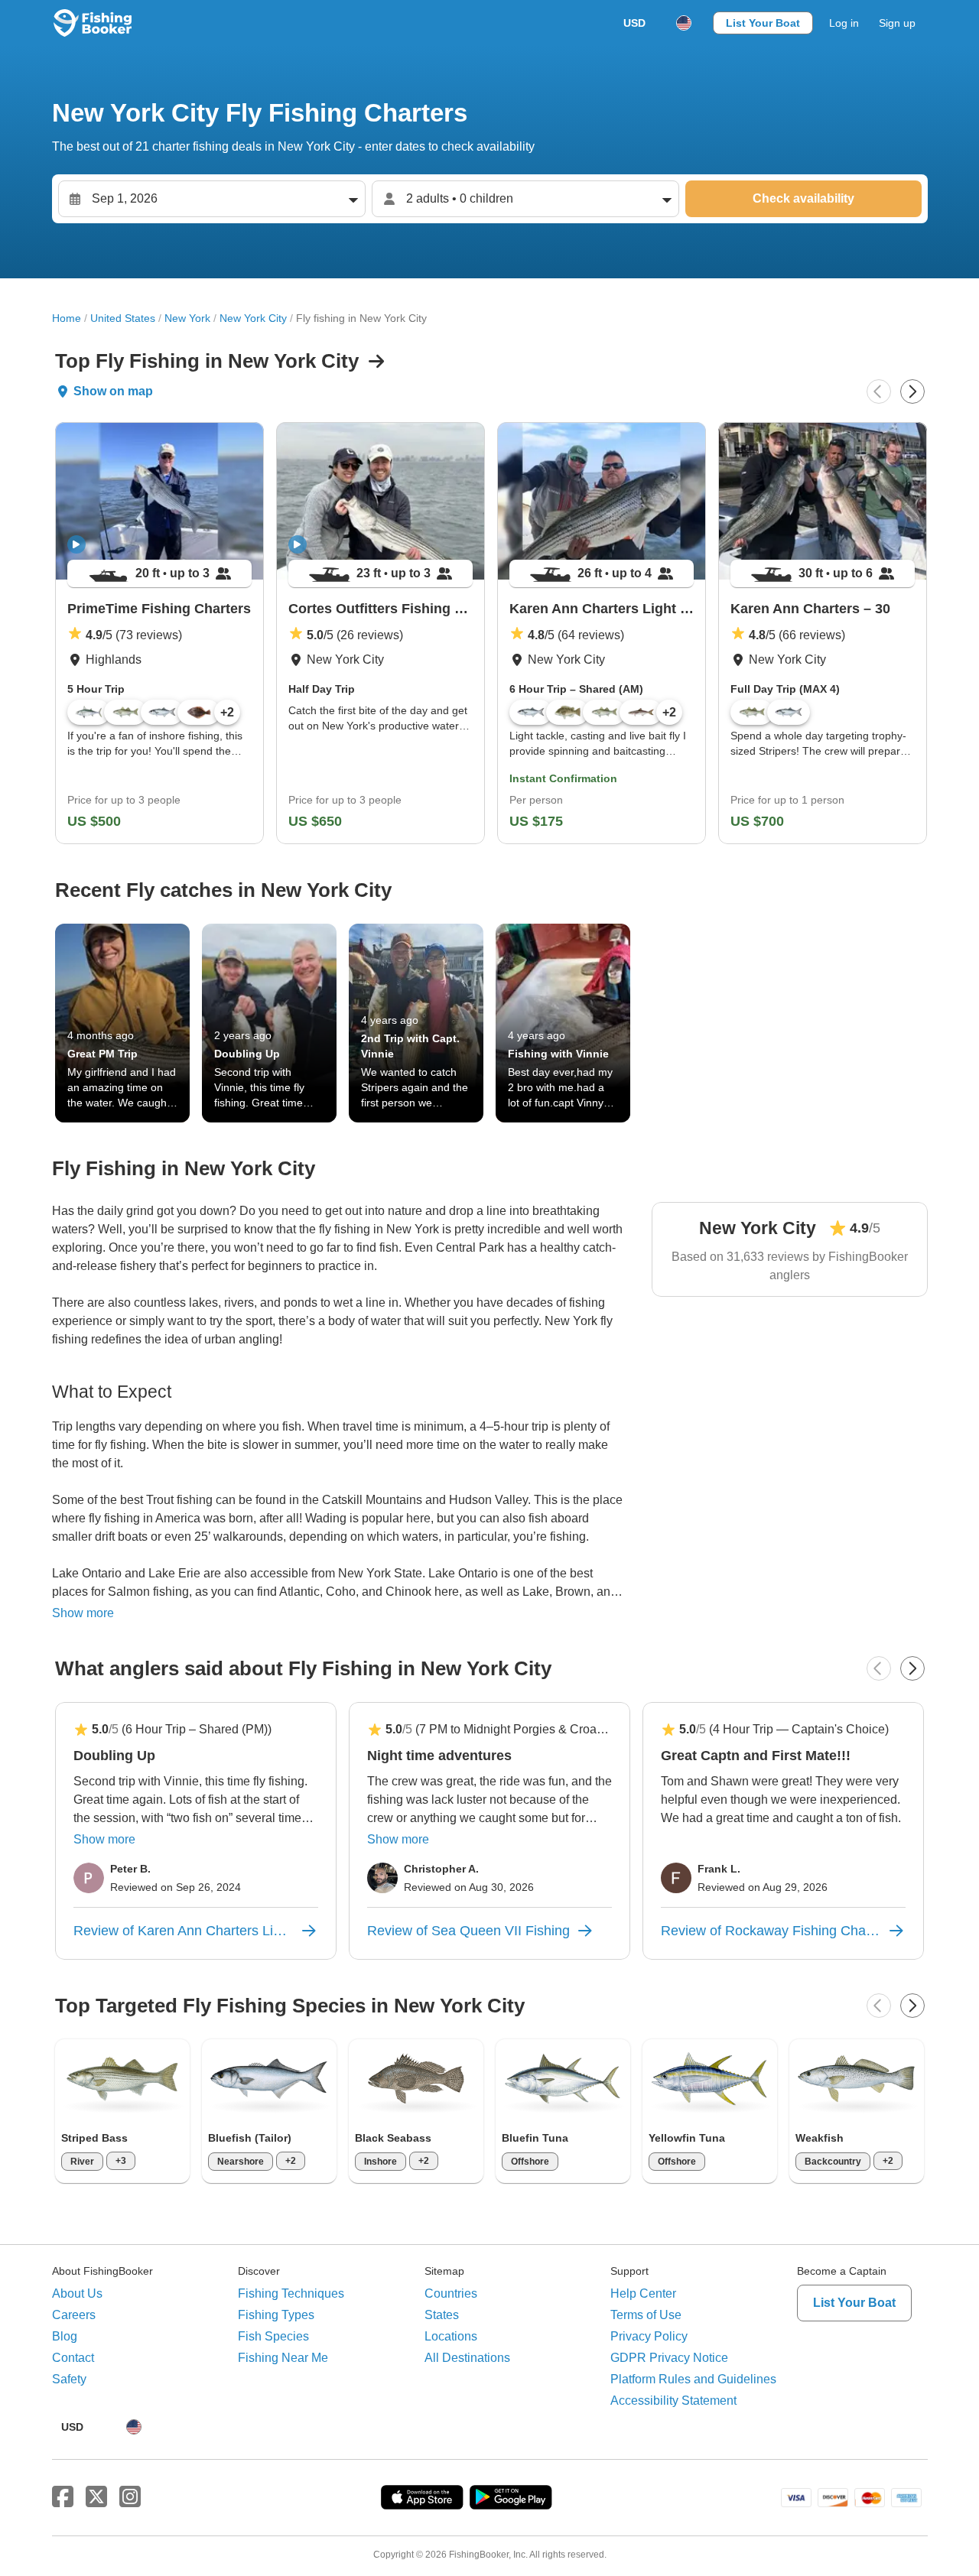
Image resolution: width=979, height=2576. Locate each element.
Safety (69, 2379)
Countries (451, 2293)
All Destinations (467, 2358)
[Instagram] (130, 2497)
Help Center (643, 2293)
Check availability (803, 198)
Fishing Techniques (291, 2293)
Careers (74, 2315)
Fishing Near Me (283, 2358)
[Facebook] (63, 2497)
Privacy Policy (649, 2336)
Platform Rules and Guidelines (693, 2379)
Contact (73, 2358)
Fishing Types (276, 2315)
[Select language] (684, 23)
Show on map (113, 391)
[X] (96, 2497)
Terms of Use (646, 2315)
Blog (65, 2336)
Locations (451, 2336)
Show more (83, 1613)
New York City (253, 318)
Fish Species (273, 2336)
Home (67, 318)
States (442, 2315)
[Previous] (879, 391)
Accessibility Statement (673, 2401)
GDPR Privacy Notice (669, 2358)
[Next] (912, 391)
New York (187, 318)
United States (123, 318)
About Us (77, 2293)
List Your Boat (763, 23)
